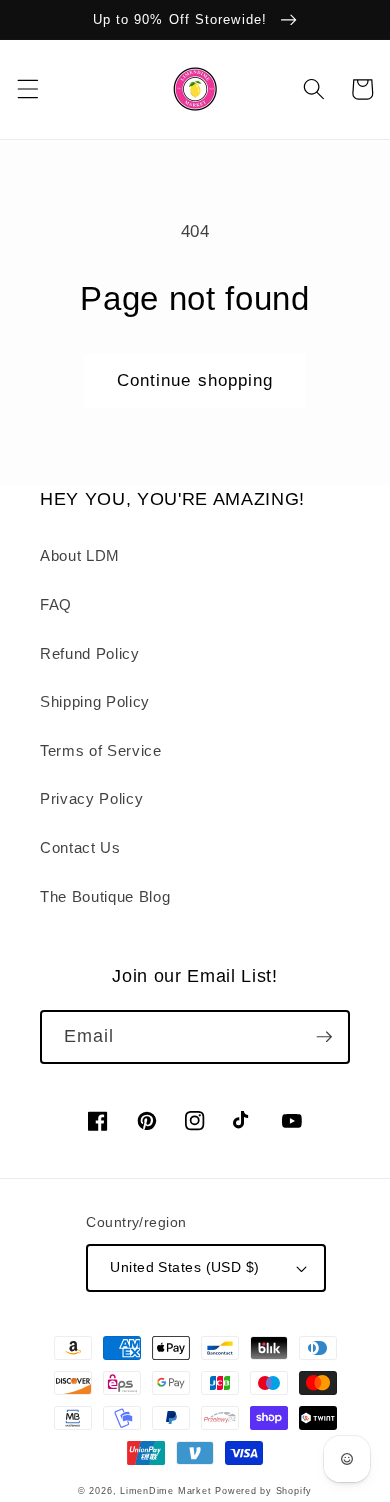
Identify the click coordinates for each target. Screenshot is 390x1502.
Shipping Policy (95, 701)
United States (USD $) (184, 1267)
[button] (27, 89)
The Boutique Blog (105, 896)
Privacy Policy (91, 798)
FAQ (56, 604)
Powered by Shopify (263, 1491)
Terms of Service (101, 750)
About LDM (80, 555)
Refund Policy (90, 653)
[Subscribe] (324, 1037)
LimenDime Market (165, 1491)
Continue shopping (195, 380)
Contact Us (80, 847)
